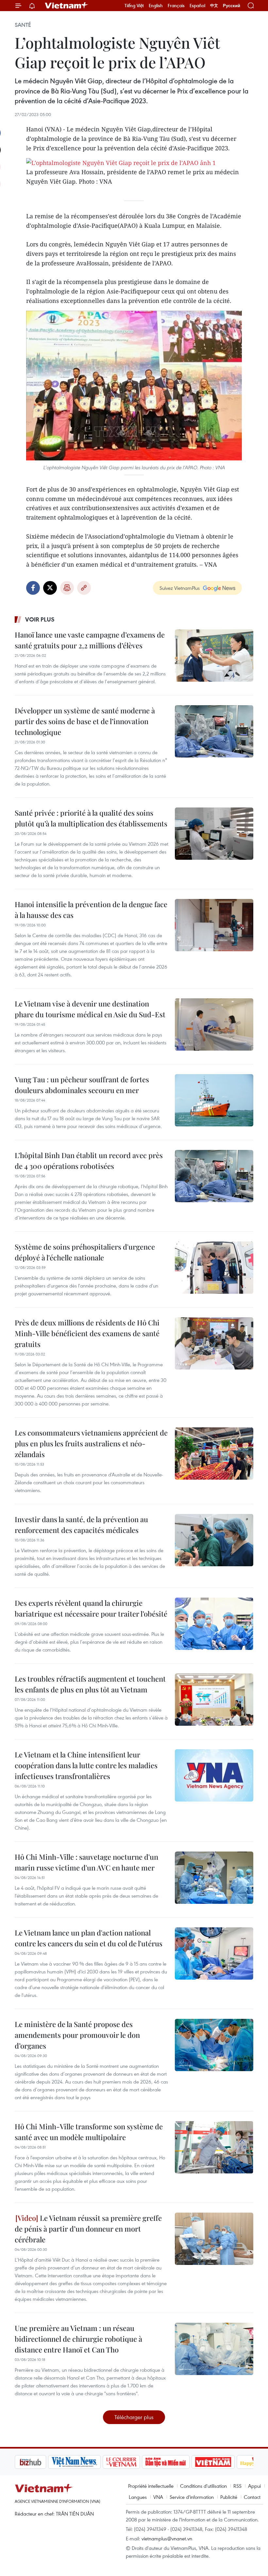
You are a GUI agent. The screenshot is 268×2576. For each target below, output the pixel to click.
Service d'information (192, 2497)
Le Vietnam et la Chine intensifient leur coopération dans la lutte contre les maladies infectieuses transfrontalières (86, 1765)
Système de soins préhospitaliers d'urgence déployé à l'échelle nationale (85, 1252)
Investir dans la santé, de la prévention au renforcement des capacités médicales (81, 1525)
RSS (237, 2486)
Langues (138, 2497)
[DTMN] (132, 2462)
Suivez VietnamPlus (180, 588)
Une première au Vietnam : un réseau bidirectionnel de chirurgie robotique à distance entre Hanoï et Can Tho (78, 2339)
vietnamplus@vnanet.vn (167, 2538)
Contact (252, 2497)
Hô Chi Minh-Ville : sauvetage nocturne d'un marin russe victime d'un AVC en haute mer (86, 1862)
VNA (158, 2497)
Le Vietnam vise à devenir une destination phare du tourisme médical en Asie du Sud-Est (90, 1009)
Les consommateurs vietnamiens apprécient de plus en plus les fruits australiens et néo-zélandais (91, 1443)
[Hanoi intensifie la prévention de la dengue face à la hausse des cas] (214, 925)
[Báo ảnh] (180, 2462)
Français (176, 6)
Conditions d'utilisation (203, 2486)
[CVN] (88, 2462)
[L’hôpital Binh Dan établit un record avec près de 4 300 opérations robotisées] (214, 1176)
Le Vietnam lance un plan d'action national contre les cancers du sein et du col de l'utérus (89, 1938)
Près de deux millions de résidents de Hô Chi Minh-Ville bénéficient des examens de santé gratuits (87, 1333)
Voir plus (40, 619)
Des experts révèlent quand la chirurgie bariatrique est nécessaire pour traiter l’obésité (91, 1608)
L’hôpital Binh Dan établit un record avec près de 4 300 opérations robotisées (89, 1161)
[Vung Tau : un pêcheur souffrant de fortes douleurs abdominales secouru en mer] (214, 1100)
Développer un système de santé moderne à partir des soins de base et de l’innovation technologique (85, 721)
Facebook (33, 588)
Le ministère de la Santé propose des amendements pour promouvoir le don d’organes (77, 2035)
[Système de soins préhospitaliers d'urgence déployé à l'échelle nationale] (214, 1268)
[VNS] (41, 2462)
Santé (23, 25)
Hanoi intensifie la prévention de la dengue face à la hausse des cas (91, 910)
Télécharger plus (134, 2417)
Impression (67, 588)
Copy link (84, 588)
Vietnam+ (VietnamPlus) (67, 6)
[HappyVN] (224, 2462)
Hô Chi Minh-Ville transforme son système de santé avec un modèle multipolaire (89, 2132)
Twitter (50, 588)
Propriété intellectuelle (151, 2486)
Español (197, 6)
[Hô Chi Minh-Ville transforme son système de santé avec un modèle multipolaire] (214, 2147)
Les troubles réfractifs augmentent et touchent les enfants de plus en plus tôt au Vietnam (90, 1684)
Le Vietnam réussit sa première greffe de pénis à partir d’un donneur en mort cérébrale (88, 2229)
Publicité (229, 2497)
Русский (232, 6)
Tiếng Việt (134, 6)
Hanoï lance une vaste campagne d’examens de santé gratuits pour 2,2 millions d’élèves (90, 640)
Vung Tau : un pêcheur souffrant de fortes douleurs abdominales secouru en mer (82, 1085)
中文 (214, 6)
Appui (254, 2486)
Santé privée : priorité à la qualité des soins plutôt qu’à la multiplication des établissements (91, 818)
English (156, 6)
